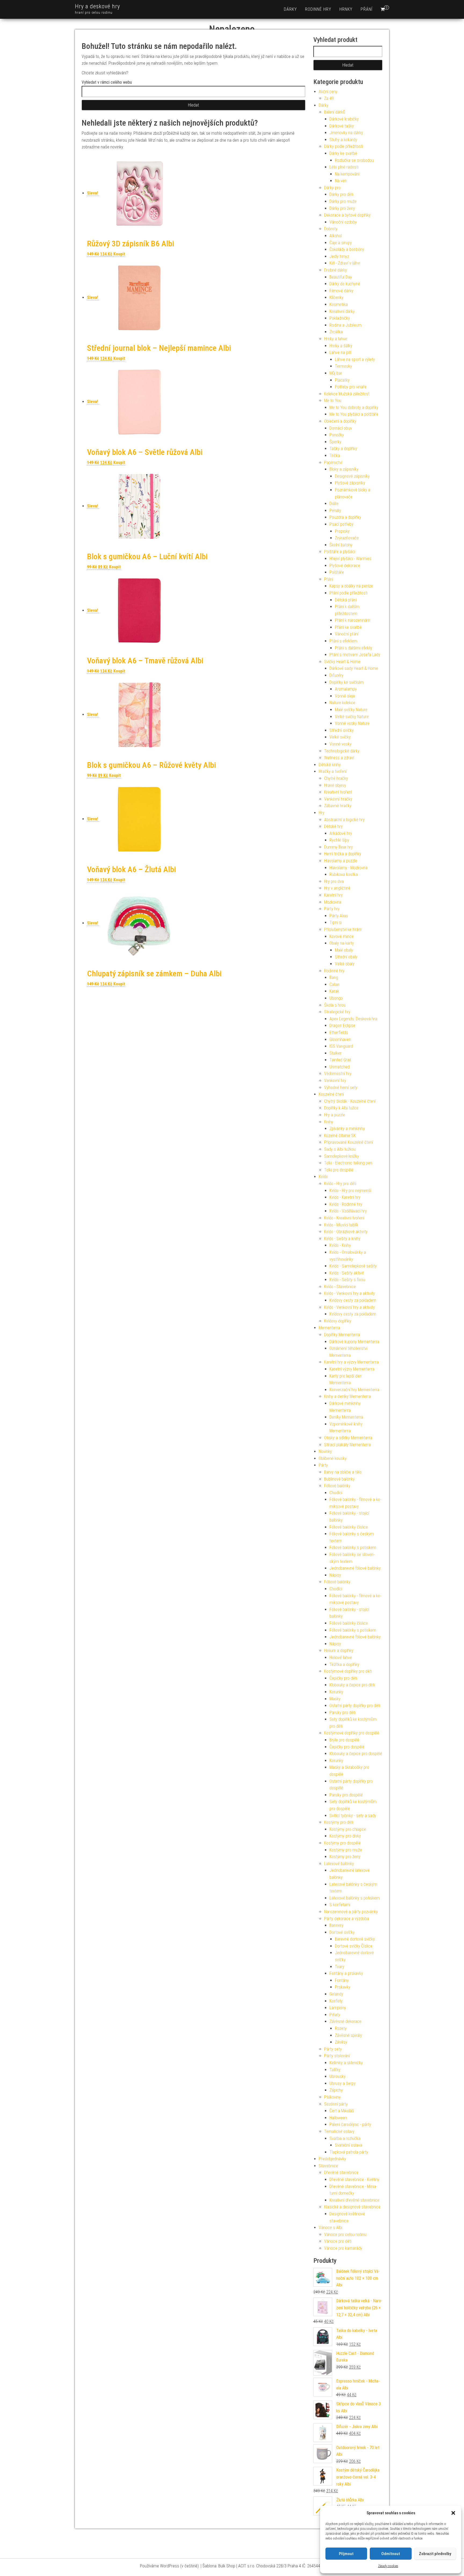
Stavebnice (328, 2166)
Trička (335, 456)
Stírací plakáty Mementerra (347, 1445)
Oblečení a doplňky (340, 421)
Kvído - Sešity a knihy (342, 1239)
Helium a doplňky (339, 1651)
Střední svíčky (342, 730)
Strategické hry (337, 1012)
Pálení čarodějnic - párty (350, 2124)
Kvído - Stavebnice (340, 1287)
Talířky (335, 2070)
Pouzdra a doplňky (345, 517)
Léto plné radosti (344, 167)
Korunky (336, 1692)
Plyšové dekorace (345, 566)
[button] (453, 2513)
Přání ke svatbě (348, 627)
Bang (334, 978)
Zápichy (336, 2090)
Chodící (336, 1493)
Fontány (342, 1980)
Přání (367, 9)
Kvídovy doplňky (338, 1321)
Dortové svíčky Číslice (354, 1946)
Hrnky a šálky (341, 346)
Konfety (336, 2001)
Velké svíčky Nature (352, 717)
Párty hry (332, 909)
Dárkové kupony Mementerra (354, 1342)
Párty (323, 1465)
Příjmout (346, 2554)
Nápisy (335, 1575)
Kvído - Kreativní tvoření (344, 1218)
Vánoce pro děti (338, 2241)
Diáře (334, 504)
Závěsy (341, 2042)
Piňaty (335, 2015)
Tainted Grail (340, 1060)
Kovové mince (342, 936)
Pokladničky (340, 318)
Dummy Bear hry (338, 847)
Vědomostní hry (338, 1074)
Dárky (290, 9)
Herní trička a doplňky (343, 854)
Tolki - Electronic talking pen (348, 1163)
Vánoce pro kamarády (343, 2248)
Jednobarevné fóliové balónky (355, 1568)
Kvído (323, 1177)
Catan (335, 984)
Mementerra (329, 1328)
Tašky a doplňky (343, 449)
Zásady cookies (388, 2566)
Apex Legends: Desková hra (353, 1019)
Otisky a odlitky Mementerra (348, 1438)
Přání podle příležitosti (349, 593)
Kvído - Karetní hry (345, 1197)
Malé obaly (344, 950)
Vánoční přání (347, 634)
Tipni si (336, 922)
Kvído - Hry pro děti (340, 1184)
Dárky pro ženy (342, 208)
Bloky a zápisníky (344, 469)
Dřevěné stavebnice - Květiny (354, 2179)
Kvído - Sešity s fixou (347, 1280)
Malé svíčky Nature (351, 710)
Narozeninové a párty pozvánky (351, 1912)
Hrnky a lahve (336, 339)
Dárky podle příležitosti (344, 146)
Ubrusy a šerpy (342, 2083)
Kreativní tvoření (338, 792)
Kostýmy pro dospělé (342, 1843)
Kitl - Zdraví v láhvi (345, 263)
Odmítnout (391, 2554)
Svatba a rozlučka (345, 2138)
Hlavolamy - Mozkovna (349, 868)
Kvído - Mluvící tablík (341, 1225)
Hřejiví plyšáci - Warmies (350, 559)
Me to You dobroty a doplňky (354, 408)
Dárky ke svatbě (343, 153)
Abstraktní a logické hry (344, 820)
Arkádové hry (341, 833)
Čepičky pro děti (343, 1678)
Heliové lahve (341, 1658)
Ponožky (337, 435)
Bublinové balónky (339, 1479)
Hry (322, 813)
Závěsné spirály (348, 2035)
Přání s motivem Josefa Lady (355, 655)
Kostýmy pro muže (346, 1850)
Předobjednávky (332, 2159)
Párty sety (333, 2049)
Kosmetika (339, 304)
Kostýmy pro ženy (345, 1857)
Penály (335, 511)
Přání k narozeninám (353, 620)
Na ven (341, 181)
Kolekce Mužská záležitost (347, 394)
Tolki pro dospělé (339, 1170)
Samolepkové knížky (342, 1156)
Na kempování (347, 174)
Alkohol (336, 236)
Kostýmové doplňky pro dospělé (352, 1733)
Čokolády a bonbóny (347, 249)
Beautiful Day (341, 277)
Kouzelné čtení (331, 1094)
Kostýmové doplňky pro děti (348, 1671)
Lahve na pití (340, 352)
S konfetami (340, 1905)
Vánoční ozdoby (343, 222)
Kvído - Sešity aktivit (347, 1273)
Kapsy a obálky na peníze (351, 586)
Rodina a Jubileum (345, 325)
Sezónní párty (336, 2104)
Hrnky (346, 9)
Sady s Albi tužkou (340, 1149)
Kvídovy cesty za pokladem (353, 1300)
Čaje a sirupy (341, 243)
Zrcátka (336, 332)
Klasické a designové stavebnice (352, 2207)
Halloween (338, 2118)
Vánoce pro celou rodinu (345, 2235)
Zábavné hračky (338, 806)
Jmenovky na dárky (346, 133)
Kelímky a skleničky (346, 2063)
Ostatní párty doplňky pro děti (355, 1706)
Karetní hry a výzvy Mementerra (351, 1362)
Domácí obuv (341, 428)
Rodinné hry (318, 9)
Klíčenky (336, 297)
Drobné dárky (336, 270)
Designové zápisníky (352, 476)
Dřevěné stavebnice (341, 2173)
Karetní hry (333, 895)
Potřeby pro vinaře (351, 387)
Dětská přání (346, 600)
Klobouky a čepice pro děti (352, 1685)
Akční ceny (328, 92)
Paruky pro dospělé (346, 1795)
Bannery (336, 1925)
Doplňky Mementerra (342, 1335)
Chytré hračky (336, 778)
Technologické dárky (342, 751)
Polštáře (337, 572)
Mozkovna (333, 902)
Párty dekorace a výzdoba (347, 1919)
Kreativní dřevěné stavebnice (354, 2200)
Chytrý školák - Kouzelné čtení (350, 1101)
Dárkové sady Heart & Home (354, 668)
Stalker (336, 1053)
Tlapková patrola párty (349, 2152)
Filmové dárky (341, 291)
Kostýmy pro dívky (345, 1836)
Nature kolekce (342, 703)
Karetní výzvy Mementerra (352, 1369)
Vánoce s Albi (331, 2228)
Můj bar (336, 373)
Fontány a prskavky (346, 1973)
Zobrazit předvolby (435, 2554)
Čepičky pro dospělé (347, 1747)
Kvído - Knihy (340, 1245)
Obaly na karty (342, 943)
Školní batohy (341, 545)
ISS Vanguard (341, 1046)
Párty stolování (337, 2056)
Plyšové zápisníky (350, 483)
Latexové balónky (339, 1864)
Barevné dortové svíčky (355, 1939)
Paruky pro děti (342, 1713)
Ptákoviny (332, 2097)
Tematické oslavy (339, 2131)
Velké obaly (345, 964)
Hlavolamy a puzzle (341, 861)
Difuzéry (336, 675)
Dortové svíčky (342, 1932)
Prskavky (343, 1987)
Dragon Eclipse (342, 1026)
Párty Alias (339, 916)
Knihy (329, 1122)
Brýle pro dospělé (344, 1740)
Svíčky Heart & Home (342, 662)
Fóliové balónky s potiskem (353, 1548)
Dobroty (331, 229)
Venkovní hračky (338, 799)
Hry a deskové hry (97, 6)
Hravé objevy (335, 785)
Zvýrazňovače (347, 538)
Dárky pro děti (341, 194)
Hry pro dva (334, 881)
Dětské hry (333, 826)
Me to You (333, 401)
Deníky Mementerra (346, 1417)
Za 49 (329, 98)
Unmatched (340, 1067)
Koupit (119, 254)
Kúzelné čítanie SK (340, 1136)
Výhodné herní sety (341, 1088)
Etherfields (339, 1033)
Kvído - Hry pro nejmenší (350, 1191)
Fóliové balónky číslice (349, 1527)
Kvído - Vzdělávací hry (348, 1211)
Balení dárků (335, 112)
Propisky (342, 531)
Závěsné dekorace (345, 2021)
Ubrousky (338, 2076)
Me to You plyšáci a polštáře (354, 414)
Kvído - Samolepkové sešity (353, 1266)
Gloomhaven (340, 1039)
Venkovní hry (335, 1081)
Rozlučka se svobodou (354, 160)
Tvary (340, 1967)
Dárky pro (332, 188)
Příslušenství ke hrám (343, 929)
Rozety (341, 2028)
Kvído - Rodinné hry (346, 1204)
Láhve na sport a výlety (355, 359)
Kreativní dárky (342, 311)
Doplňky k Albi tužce (341, 1108)
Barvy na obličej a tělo (343, 1472)
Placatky (342, 380)
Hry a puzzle (335, 1115)
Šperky (335, 442)
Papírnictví (333, 463)
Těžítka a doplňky (344, 1665)
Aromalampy (346, 689)
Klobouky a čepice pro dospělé (356, 1754)
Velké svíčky (340, 737)
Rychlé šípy (339, 840)
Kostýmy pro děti (339, 1822)
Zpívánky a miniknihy (347, 1129)
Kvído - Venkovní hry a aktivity (349, 1293)
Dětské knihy (330, 765)
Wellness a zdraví (339, 758)
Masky (335, 1699)
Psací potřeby (341, 524)
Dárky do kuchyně (345, 284)
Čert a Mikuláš (342, 2111)
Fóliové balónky (337, 1486)
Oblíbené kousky (333, 1458)
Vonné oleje (345, 696)
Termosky (343, 366)
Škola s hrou (335, 1005)
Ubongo (336, 998)
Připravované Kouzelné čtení (349, 1142)
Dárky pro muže (343, 201)
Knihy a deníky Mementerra (347, 1396)
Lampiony (338, 2008)
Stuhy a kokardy (343, 140)
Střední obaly (346, 957)
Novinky (325, 1451)
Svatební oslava (349, 2145)
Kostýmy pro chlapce (348, 1829)
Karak (334, 991)
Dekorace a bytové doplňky (347, 215)
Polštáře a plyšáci (340, 552)
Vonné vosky (340, 744)
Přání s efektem (343, 641)
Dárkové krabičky (344, 119)
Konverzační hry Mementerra (354, 1390)
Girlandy (336, 1994)
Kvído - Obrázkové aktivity (346, 1232)
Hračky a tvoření (333, 771)
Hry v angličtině (337, 888)
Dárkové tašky (342, 126)
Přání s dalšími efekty (354, 648)
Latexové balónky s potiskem (355, 1898)
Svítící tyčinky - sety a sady (353, 1816)
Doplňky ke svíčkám (347, 682)
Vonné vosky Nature (352, 723)
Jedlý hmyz (339, 256)
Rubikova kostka (344, 874)
